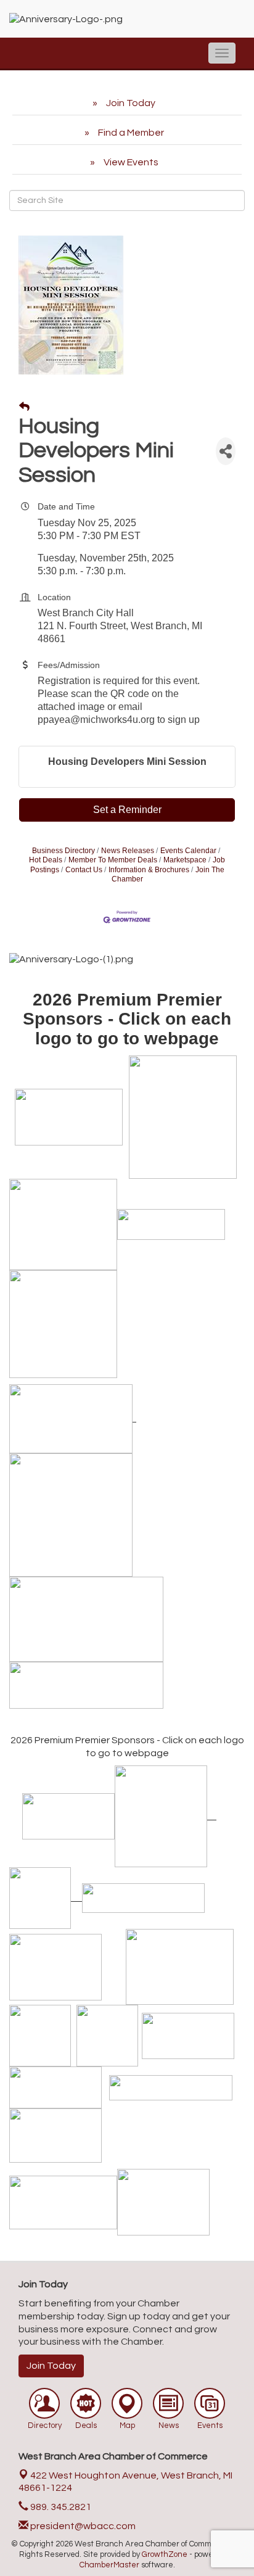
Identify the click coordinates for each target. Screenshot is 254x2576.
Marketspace (185, 860)
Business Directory (63, 851)
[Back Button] (24, 407)
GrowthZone (165, 2554)
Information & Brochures (149, 870)
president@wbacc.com (82, 2526)
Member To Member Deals (113, 860)
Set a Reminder (127, 810)
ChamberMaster (109, 2565)
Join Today (51, 2366)
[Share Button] (226, 451)
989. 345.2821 (60, 2507)
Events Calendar (188, 851)
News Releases (128, 851)
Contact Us (84, 870)
